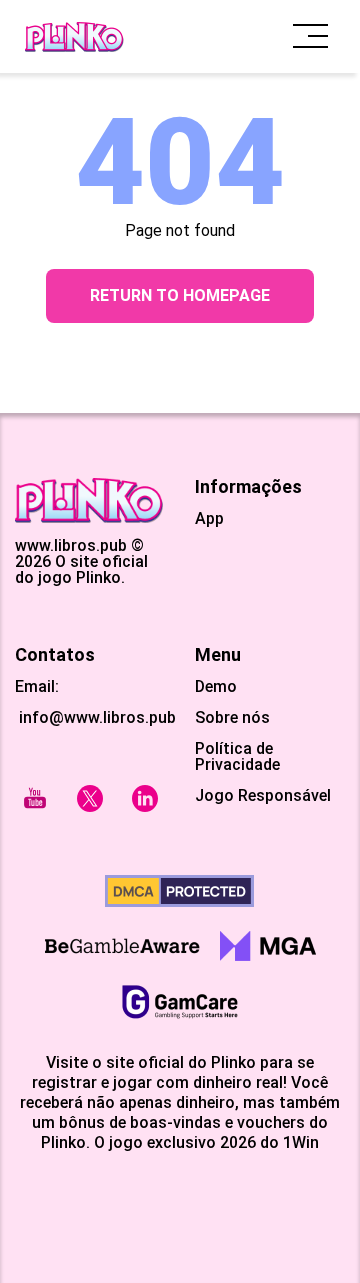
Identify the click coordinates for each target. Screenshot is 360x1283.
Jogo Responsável (263, 796)
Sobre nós (232, 718)
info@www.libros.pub (95, 717)
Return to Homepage (180, 295)
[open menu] (310, 36)
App (209, 519)
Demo (216, 687)
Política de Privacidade (237, 757)
